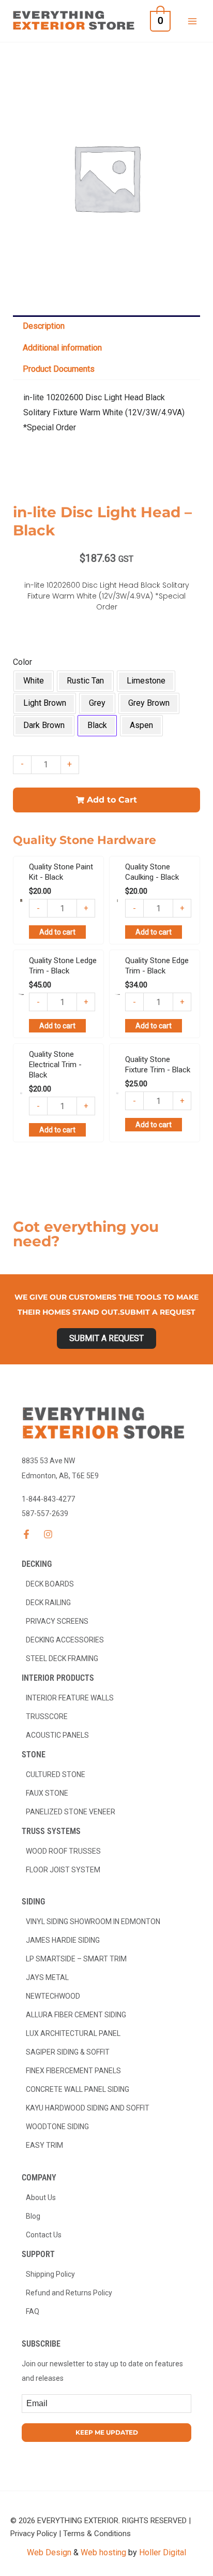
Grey (97, 703)
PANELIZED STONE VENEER (71, 1812)
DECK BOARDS (50, 1584)
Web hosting (103, 2552)
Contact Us (44, 2235)
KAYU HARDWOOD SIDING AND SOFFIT (88, 2108)
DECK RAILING (48, 1603)
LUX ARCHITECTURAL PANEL (73, 2033)
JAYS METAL (47, 1977)
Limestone (146, 681)
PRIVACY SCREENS (57, 1621)
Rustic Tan (85, 681)
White (34, 681)
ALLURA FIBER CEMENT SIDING (76, 2015)
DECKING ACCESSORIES (65, 1640)
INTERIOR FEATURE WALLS (70, 1698)
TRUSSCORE (47, 1716)
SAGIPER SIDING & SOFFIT (68, 2052)
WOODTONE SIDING (57, 2127)
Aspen (141, 725)
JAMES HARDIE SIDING (63, 1940)
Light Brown (45, 703)
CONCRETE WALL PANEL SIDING (78, 2089)
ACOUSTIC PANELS (57, 1735)
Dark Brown (44, 725)
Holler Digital (163, 2552)
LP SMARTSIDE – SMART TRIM (76, 1959)
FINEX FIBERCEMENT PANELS (73, 2071)
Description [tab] (44, 326)
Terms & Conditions (97, 2534)
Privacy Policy (34, 2534)
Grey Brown (149, 703)
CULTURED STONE (56, 1774)
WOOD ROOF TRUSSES (63, 1851)
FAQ (33, 2311)
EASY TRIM (44, 2145)
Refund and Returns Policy (69, 2293)
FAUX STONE (47, 1793)
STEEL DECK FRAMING (62, 1658)
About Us (41, 2197)
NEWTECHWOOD (53, 1996)
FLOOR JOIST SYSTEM (63, 1870)
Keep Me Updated (107, 2432)
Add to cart (57, 932)
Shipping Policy (50, 2274)
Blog (33, 2216)
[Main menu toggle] (192, 21)
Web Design (49, 2552)
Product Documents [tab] (59, 369)
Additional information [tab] (62, 348)
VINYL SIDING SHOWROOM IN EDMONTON (93, 1922)
